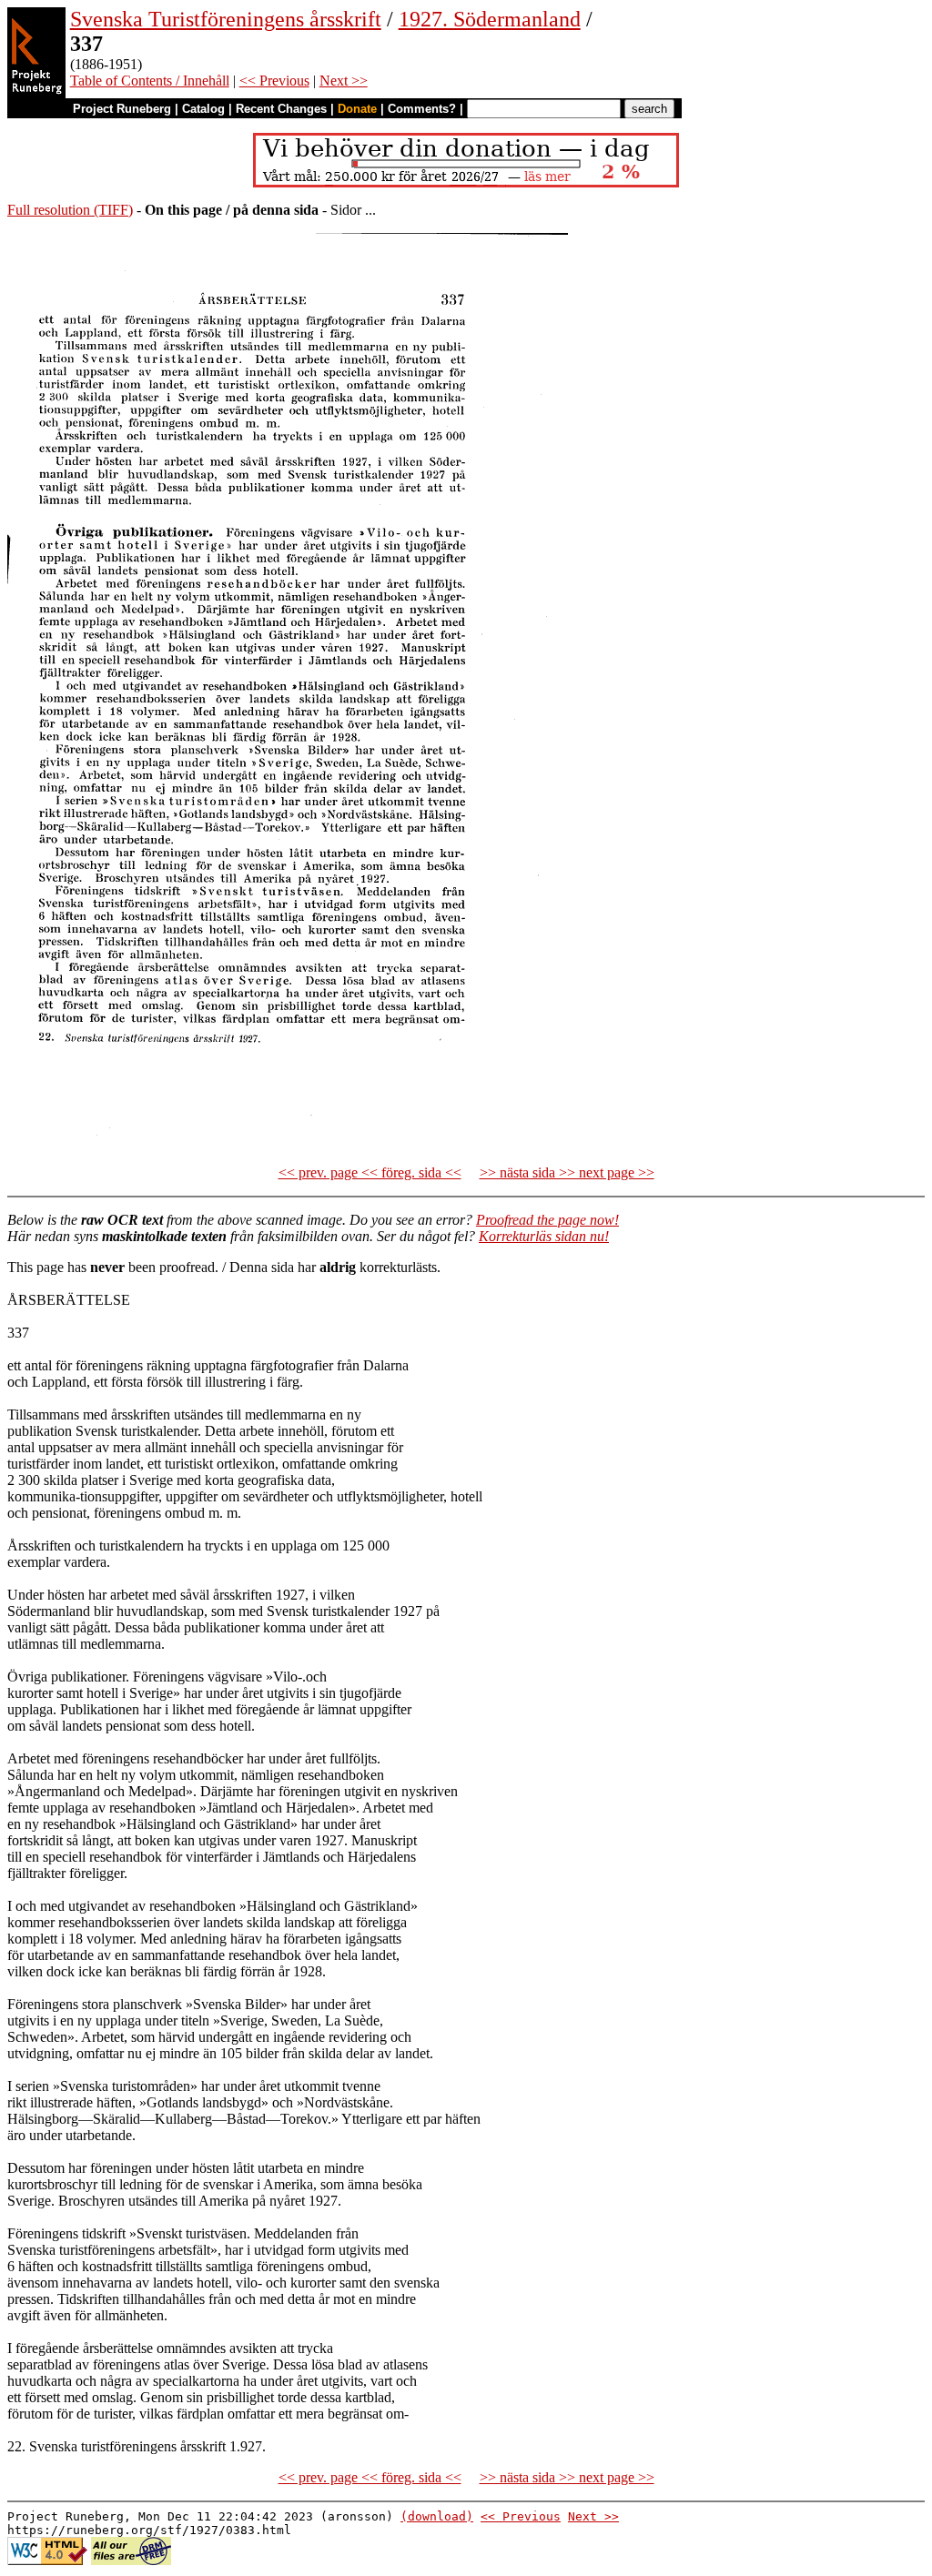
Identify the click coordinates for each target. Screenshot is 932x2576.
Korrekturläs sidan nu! (544, 1236)
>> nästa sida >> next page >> (567, 1172)
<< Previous (274, 81)
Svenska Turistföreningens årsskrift (226, 19)
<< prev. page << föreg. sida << (370, 1172)
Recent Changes (281, 109)
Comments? (422, 109)
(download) (437, 2516)
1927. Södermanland (490, 19)
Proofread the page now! (547, 1220)
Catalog (203, 109)
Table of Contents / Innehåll (150, 81)
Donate (357, 109)
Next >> (344, 81)
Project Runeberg (122, 109)
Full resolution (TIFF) (70, 210)
